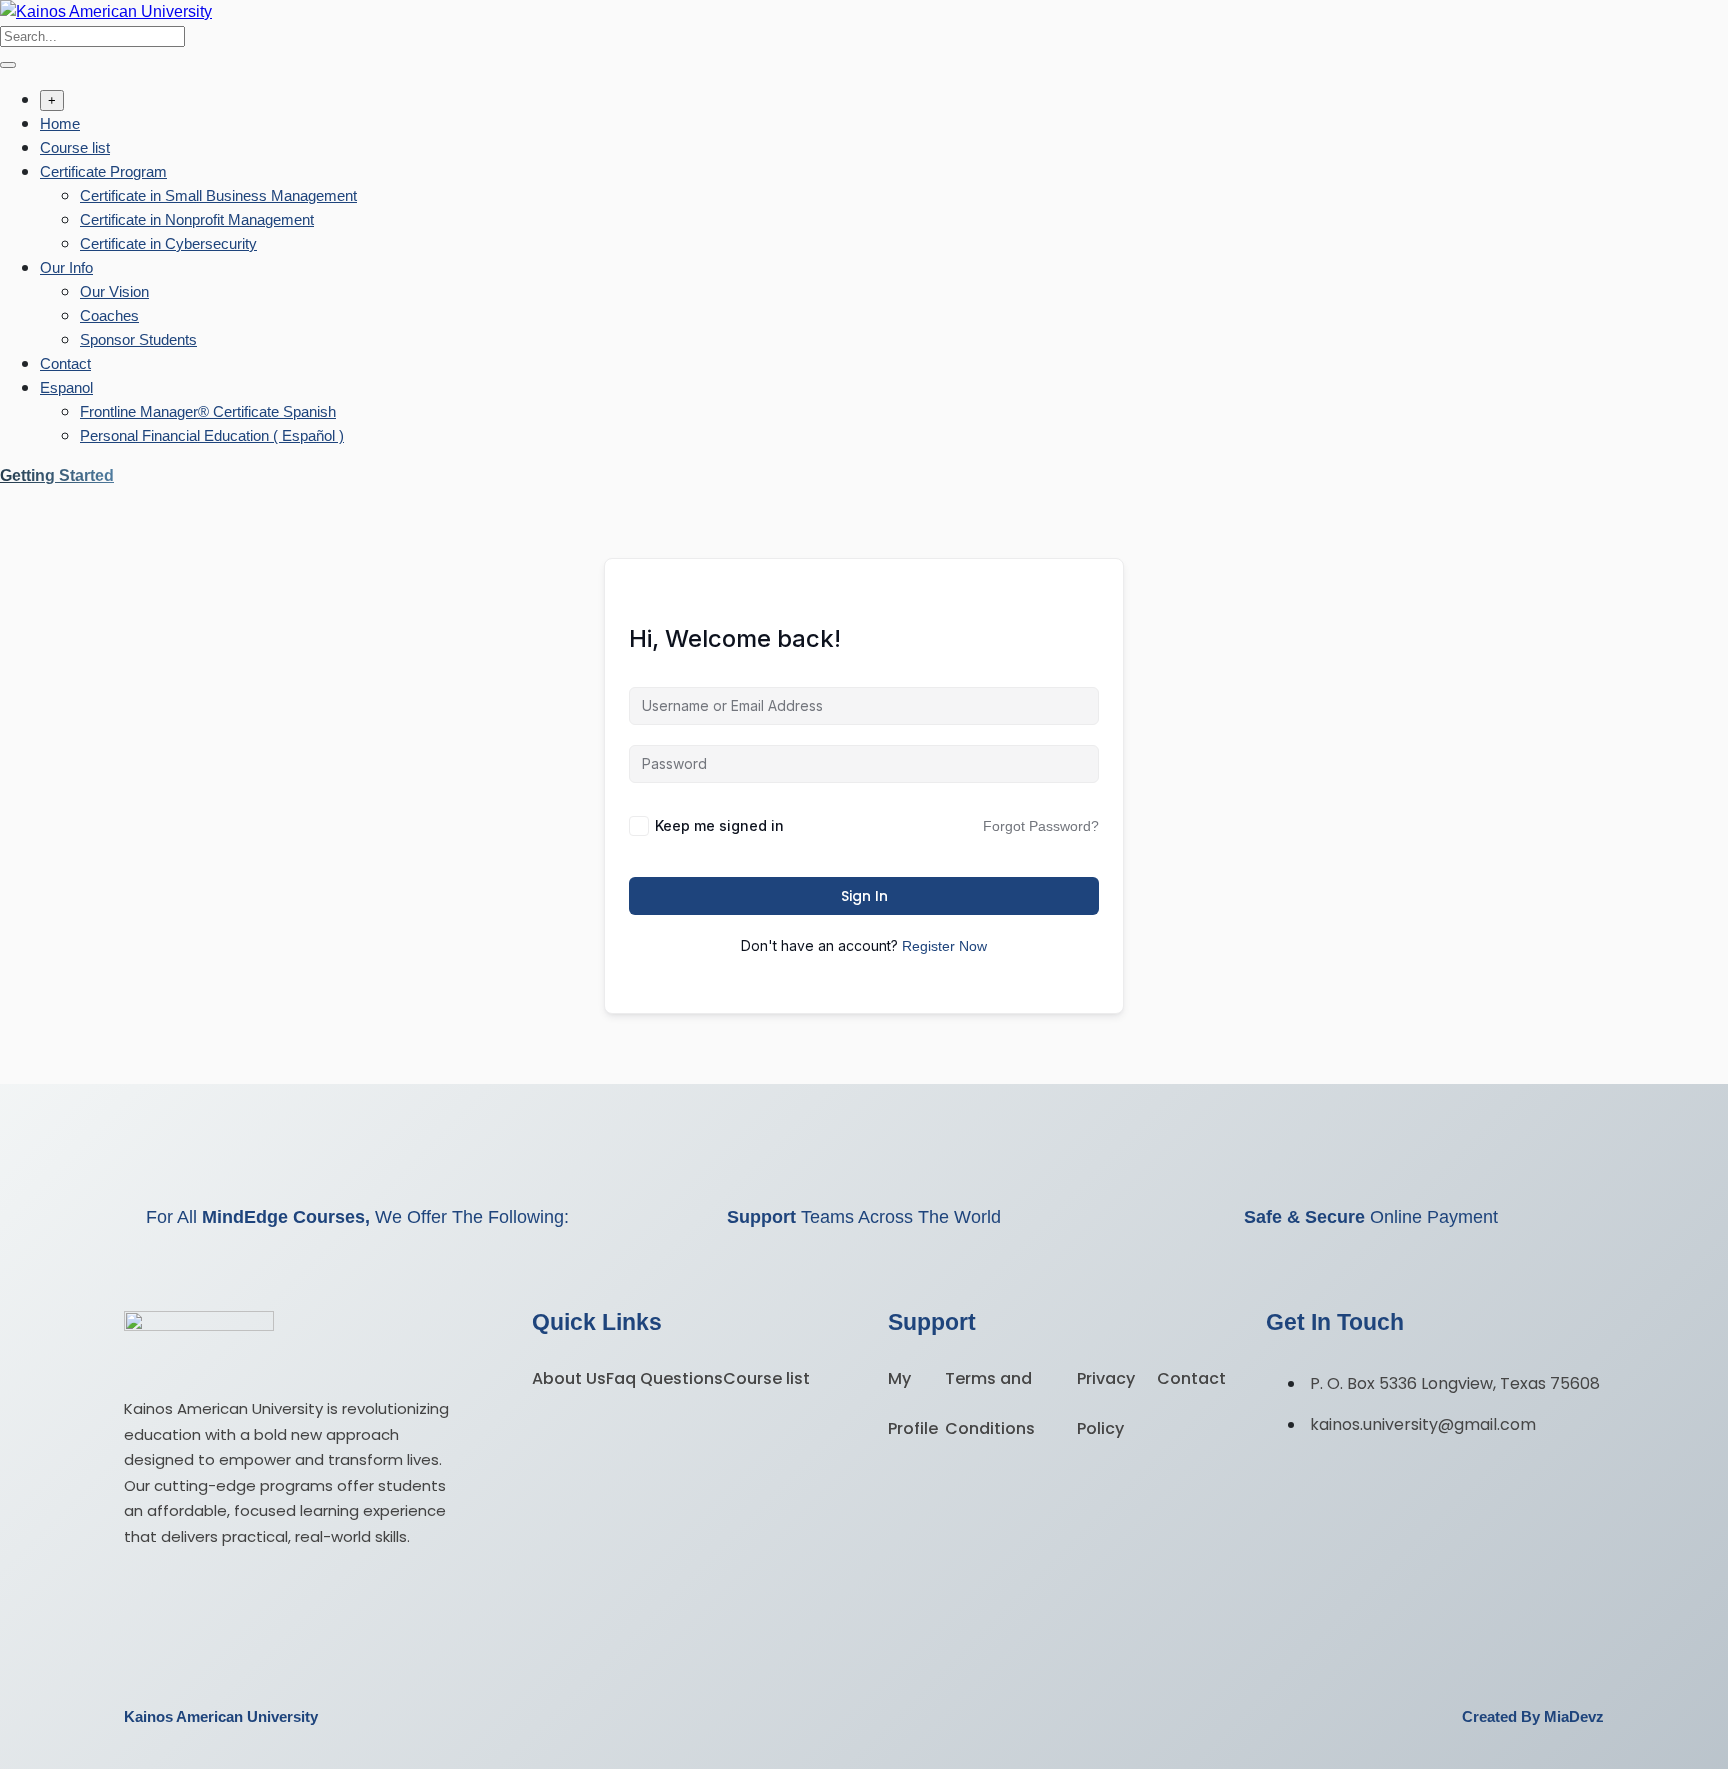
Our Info (66, 267)
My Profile (913, 1403)
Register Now (944, 946)
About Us (569, 1378)
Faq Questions (664, 1378)
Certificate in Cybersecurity (168, 243)
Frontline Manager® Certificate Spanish (208, 411)
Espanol (66, 387)
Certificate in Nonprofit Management (197, 219)
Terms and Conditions (990, 1403)
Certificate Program (103, 171)
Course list (75, 147)
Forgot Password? (1041, 826)
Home (60, 123)
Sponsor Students (138, 339)
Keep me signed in (719, 825)
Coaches (109, 315)
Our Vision (114, 291)
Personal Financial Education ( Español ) (212, 435)
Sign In (864, 896)
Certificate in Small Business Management (218, 195)
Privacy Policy (1106, 1403)
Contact (65, 363)
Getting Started (57, 475)
